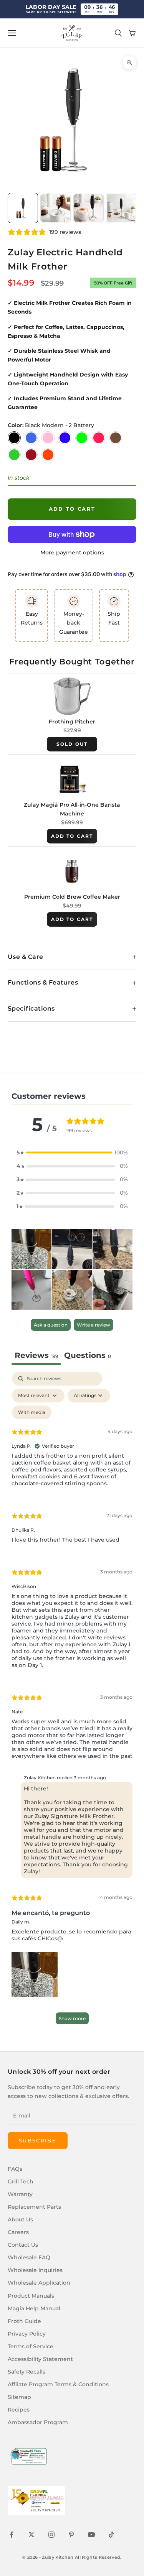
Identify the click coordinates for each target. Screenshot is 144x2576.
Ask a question (51, 1325)
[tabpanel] (72, 1702)
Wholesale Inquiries (35, 2270)
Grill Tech (21, 2181)
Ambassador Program (38, 2422)
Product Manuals (31, 2296)
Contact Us (23, 2245)
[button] (72, 1153)
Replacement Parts (34, 2207)
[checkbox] (32, 1412)
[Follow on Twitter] (31, 2535)
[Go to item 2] (55, 208)
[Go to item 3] (89, 208)
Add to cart (72, 509)
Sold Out (72, 744)
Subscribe (38, 2140)
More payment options (72, 552)
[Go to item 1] (23, 208)
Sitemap (19, 2397)
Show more (72, 2018)
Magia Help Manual (34, 2308)
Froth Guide (24, 2321)
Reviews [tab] (36, 1355)
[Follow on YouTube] (91, 2535)
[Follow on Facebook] (12, 2535)
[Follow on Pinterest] (71, 2535)
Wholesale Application (39, 2283)
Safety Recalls (26, 2372)
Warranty (20, 2194)
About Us (20, 2219)
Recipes (19, 2410)
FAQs (15, 2169)
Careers (18, 2232)
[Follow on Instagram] (51, 2535)
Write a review (94, 1325)
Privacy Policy (27, 2334)
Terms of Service (31, 2346)
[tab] (88, 1356)
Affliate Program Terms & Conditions (58, 2384)
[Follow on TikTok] (111, 2535)
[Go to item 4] (121, 208)
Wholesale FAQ (29, 2257)
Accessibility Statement (40, 2359)
